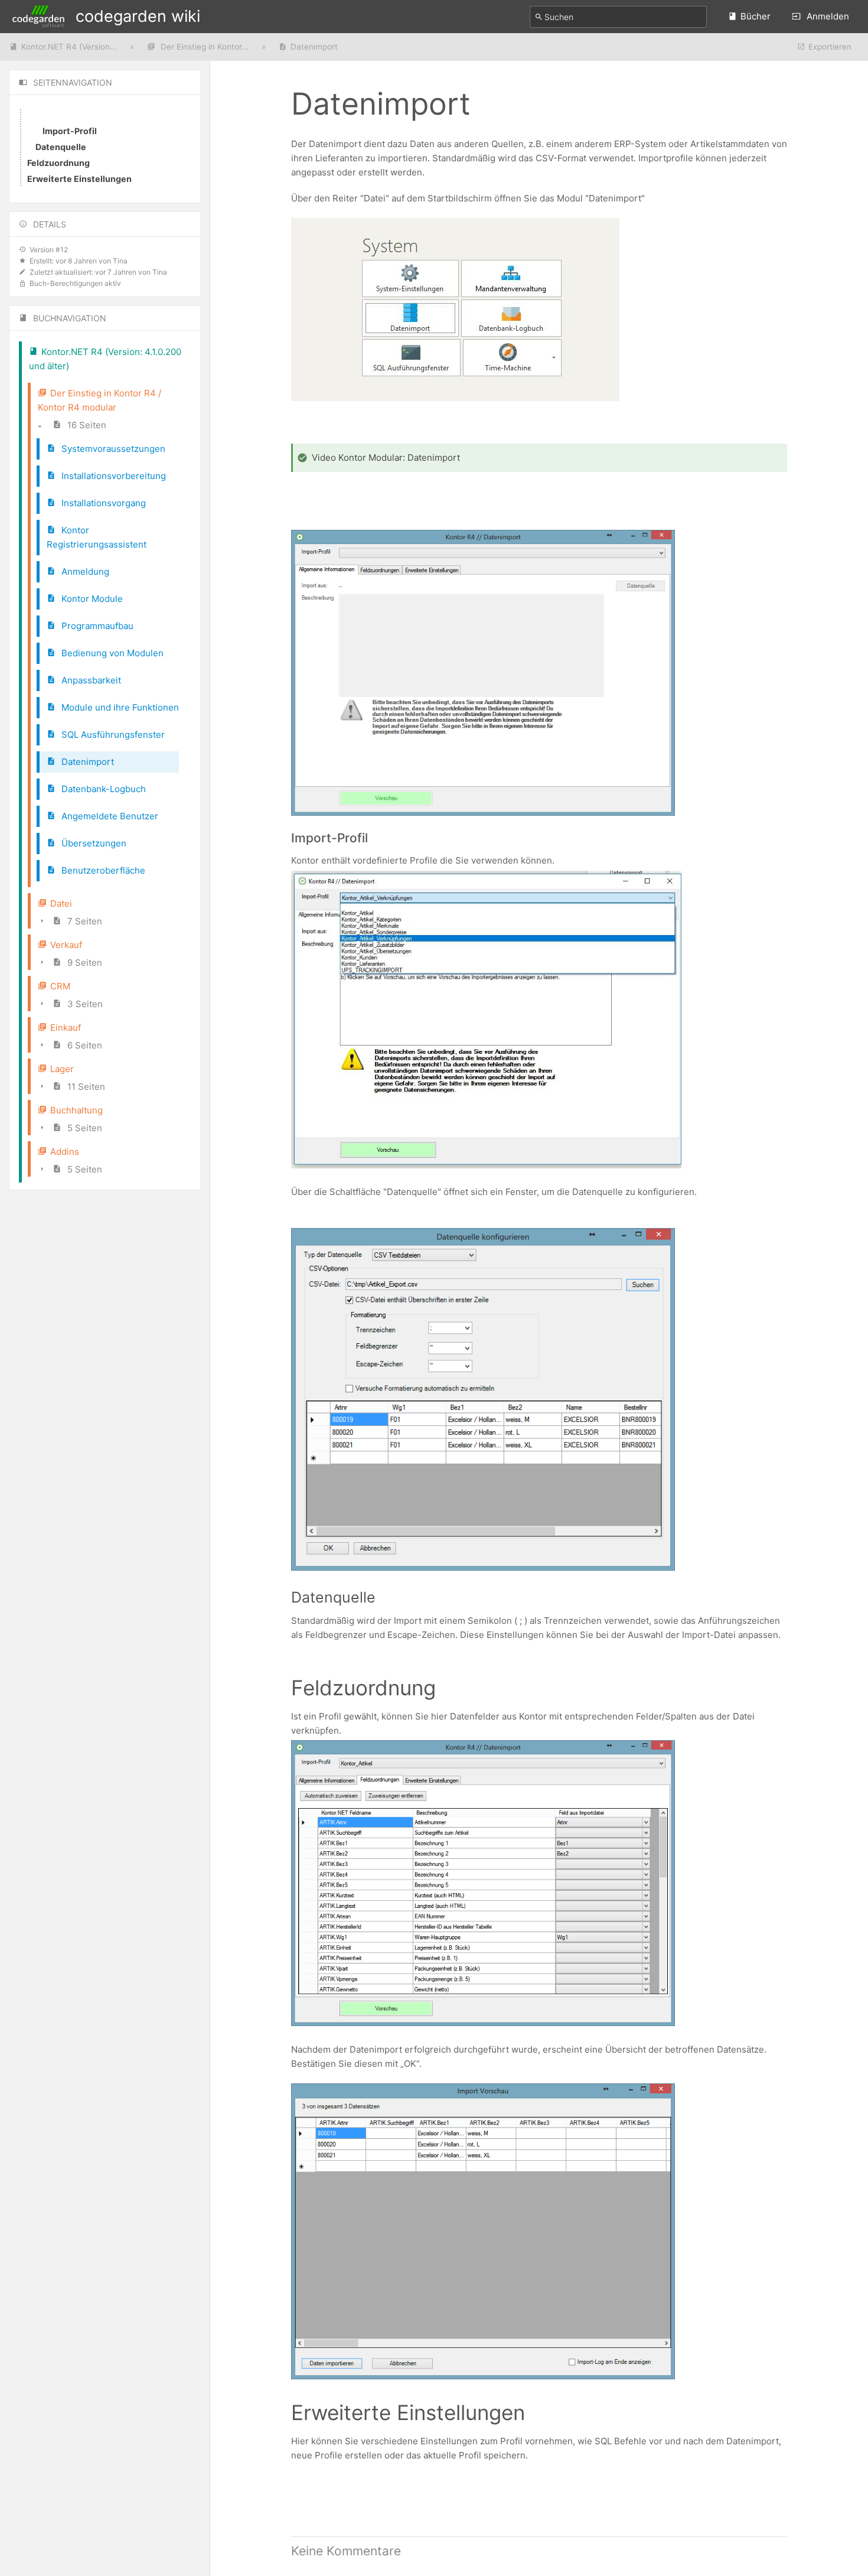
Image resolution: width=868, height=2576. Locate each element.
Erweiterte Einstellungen (79, 179)
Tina (120, 261)
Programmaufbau (96, 626)
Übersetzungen (93, 843)
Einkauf (66, 1028)
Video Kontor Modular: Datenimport (386, 457)
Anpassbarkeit (90, 680)
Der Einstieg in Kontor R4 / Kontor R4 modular (99, 400)
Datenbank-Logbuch (102, 789)
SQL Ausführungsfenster (112, 735)
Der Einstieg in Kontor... (203, 47)
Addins (65, 1152)
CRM (60, 986)
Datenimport (314, 47)
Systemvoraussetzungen (112, 449)
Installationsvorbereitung (112, 476)
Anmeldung (84, 571)
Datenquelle (61, 147)
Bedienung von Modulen (111, 653)
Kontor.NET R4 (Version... (69, 47)
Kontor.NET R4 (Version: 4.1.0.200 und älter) (105, 359)
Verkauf (66, 945)
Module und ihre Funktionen (119, 707)
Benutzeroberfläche (102, 870)
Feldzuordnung (58, 163)
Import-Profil (70, 131)
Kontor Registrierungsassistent (97, 537)
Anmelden (827, 16)
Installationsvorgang (102, 503)
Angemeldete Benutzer (109, 816)
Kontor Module (91, 599)
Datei (61, 903)
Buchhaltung (76, 1110)
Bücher (756, 16)
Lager (62, 1069)
